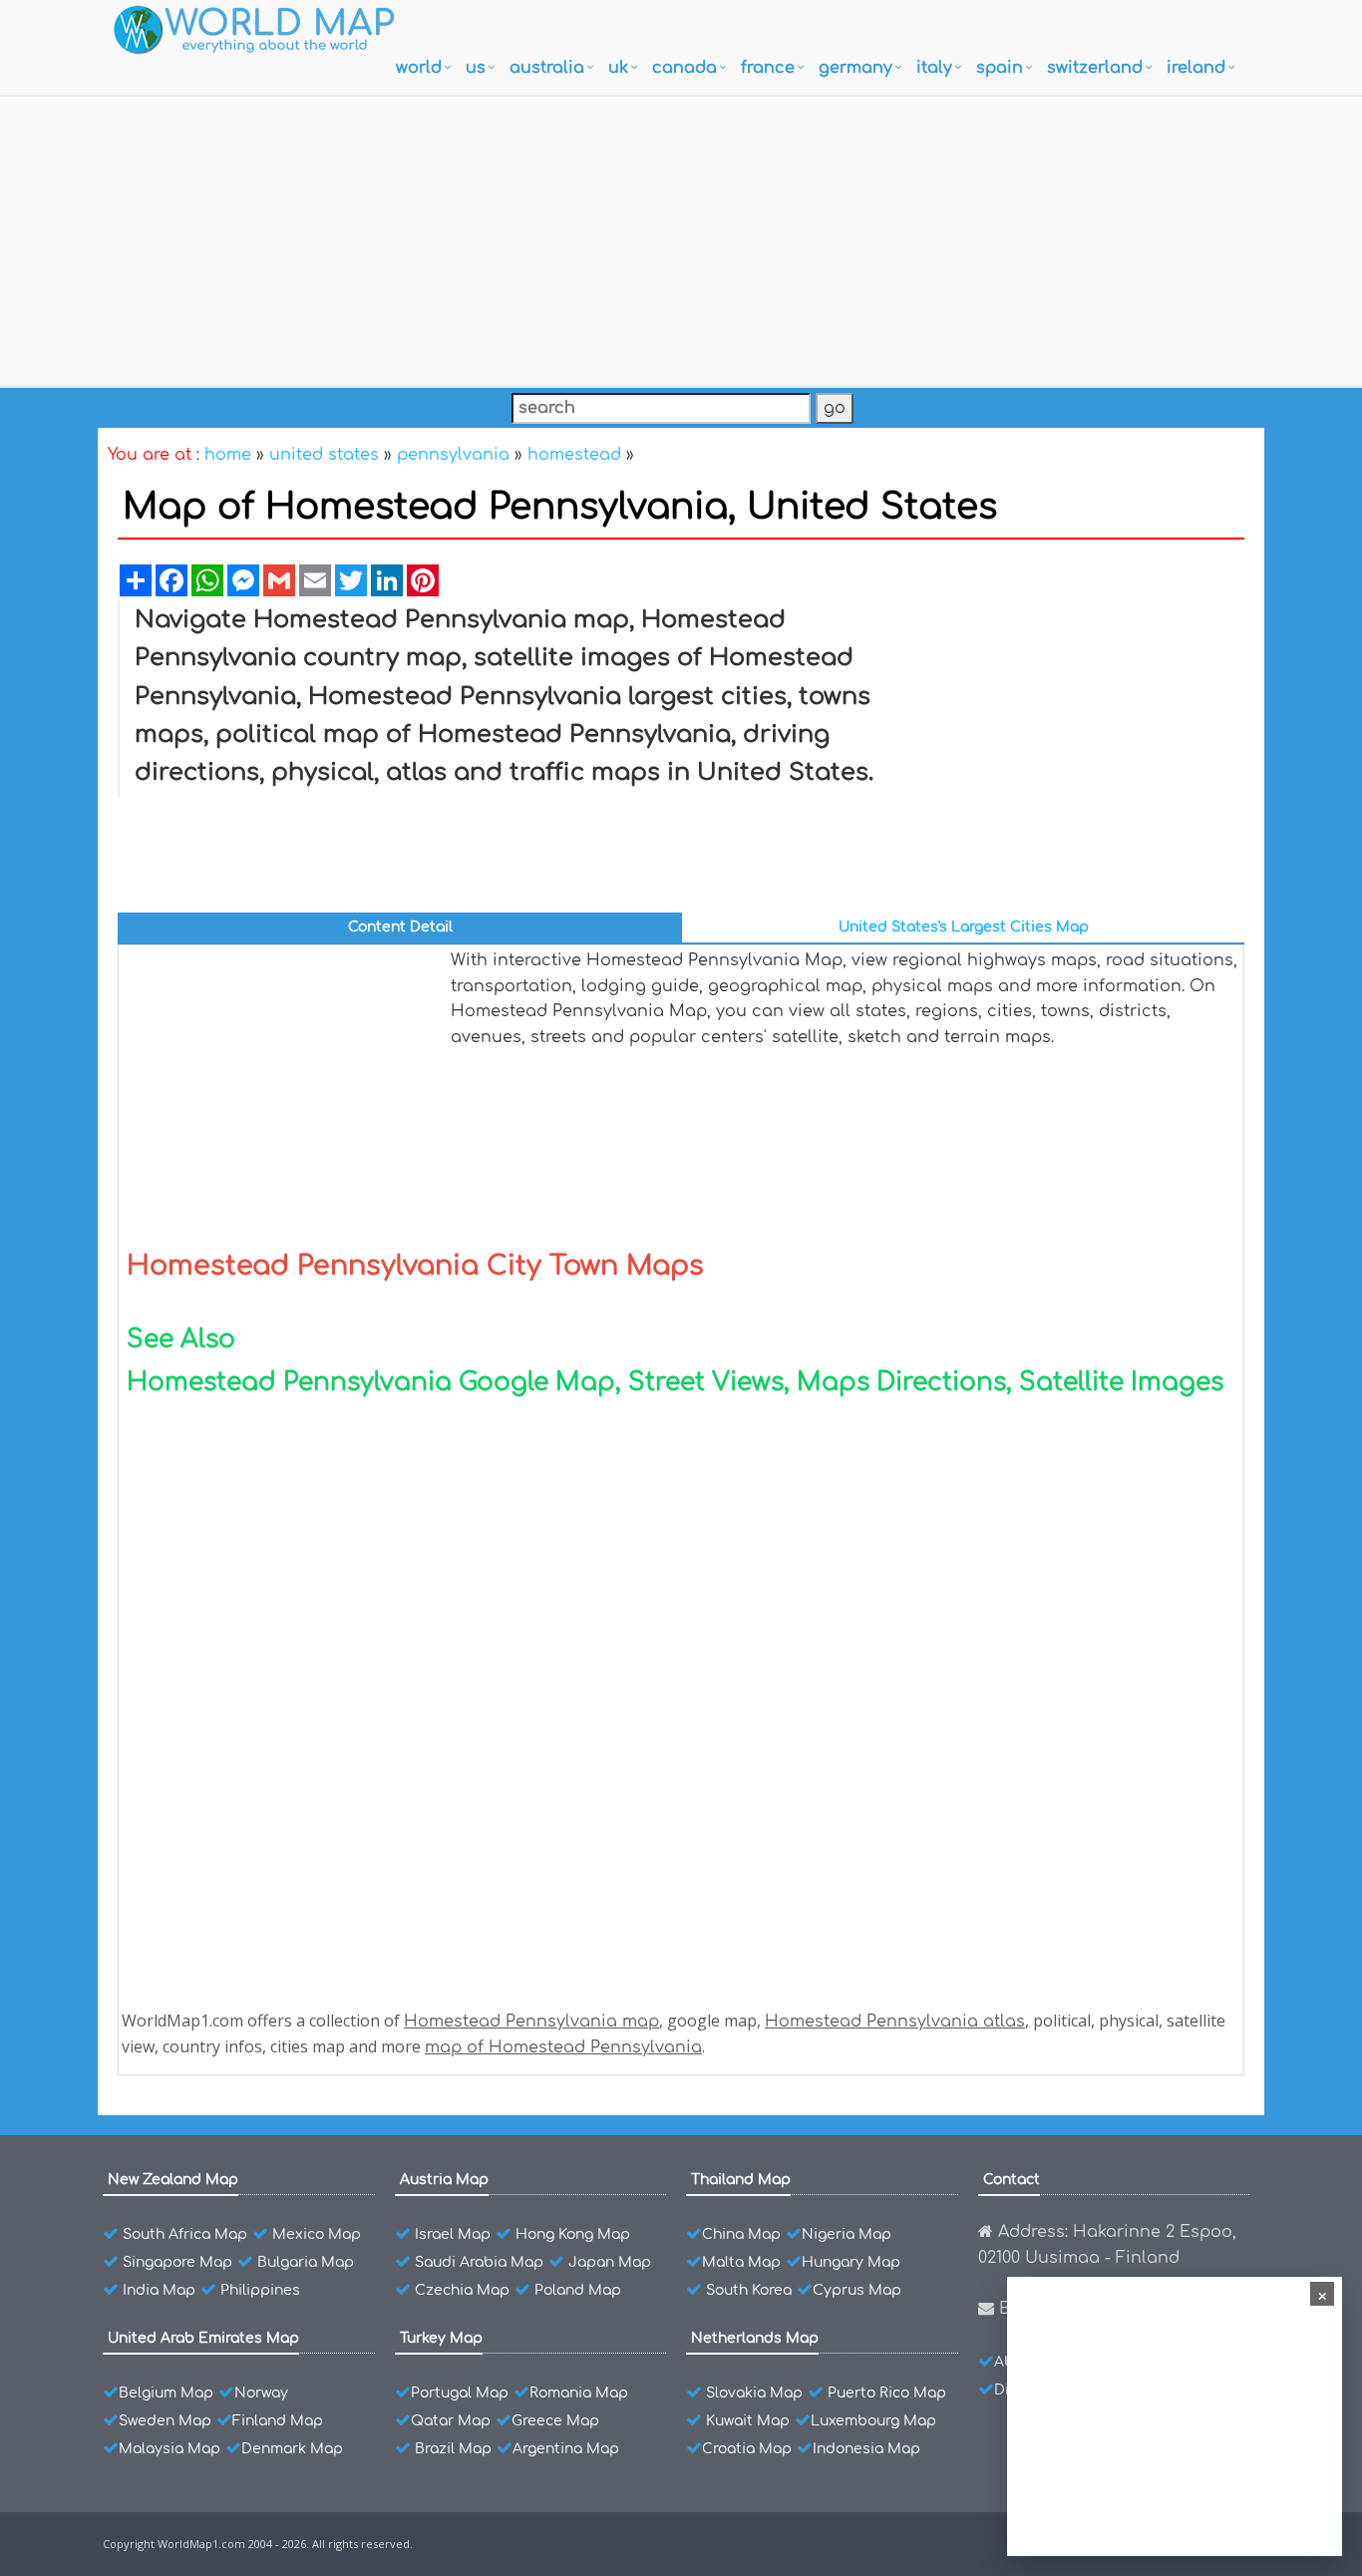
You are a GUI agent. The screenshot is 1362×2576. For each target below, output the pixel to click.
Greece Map (555, 2421)
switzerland (1095, 68)
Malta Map (741, 2262)
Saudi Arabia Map (479, 2262)
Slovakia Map (754, 2393)
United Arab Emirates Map (203, 2338)
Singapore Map (177, 2262)
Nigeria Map (847, 2234)
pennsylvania (453, 455)
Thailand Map (741, 2180)
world (419, 68)
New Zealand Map (173, 2180)
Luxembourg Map (873, 2421)
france (768, 68)
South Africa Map (185, 2234)
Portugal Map (460, 2393)
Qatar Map (451, 2421)
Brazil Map (453, 2449)
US (476, 68)
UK (618, 68)
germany (855, 68)
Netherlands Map (755, 2338)
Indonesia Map (866, 2449)
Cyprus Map (857, 2290)
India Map (159, 2290)
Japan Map (610, 2262)
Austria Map (444, 2180)
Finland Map (278, 2421)
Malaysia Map (170, 2449)
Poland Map (578, 2290)
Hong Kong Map (573, 2234)
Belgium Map (166, 2393)
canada (684, 68)
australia (547, 68)
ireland (1196, 68)
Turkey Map (441, 2338)
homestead (574, 455)
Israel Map (453, 2234)
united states (324, 455)
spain (1000, 68)
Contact (1012, 2180)
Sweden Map (165, 2421)
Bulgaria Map (306, 2262)
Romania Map (579, 2393)
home (228, 455)
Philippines (260, 2290)
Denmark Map (292, 2449)
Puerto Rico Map (887, 2393)
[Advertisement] (681, 236)
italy (934, 68)
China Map (741, 2234)
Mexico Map (317, 2234)
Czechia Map (462, 2290)
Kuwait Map (748, 2421)
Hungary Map (851, 2262)
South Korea (749, 2290)
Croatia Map (747, 2449)
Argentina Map (566, 2449)
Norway (261, 2393)
